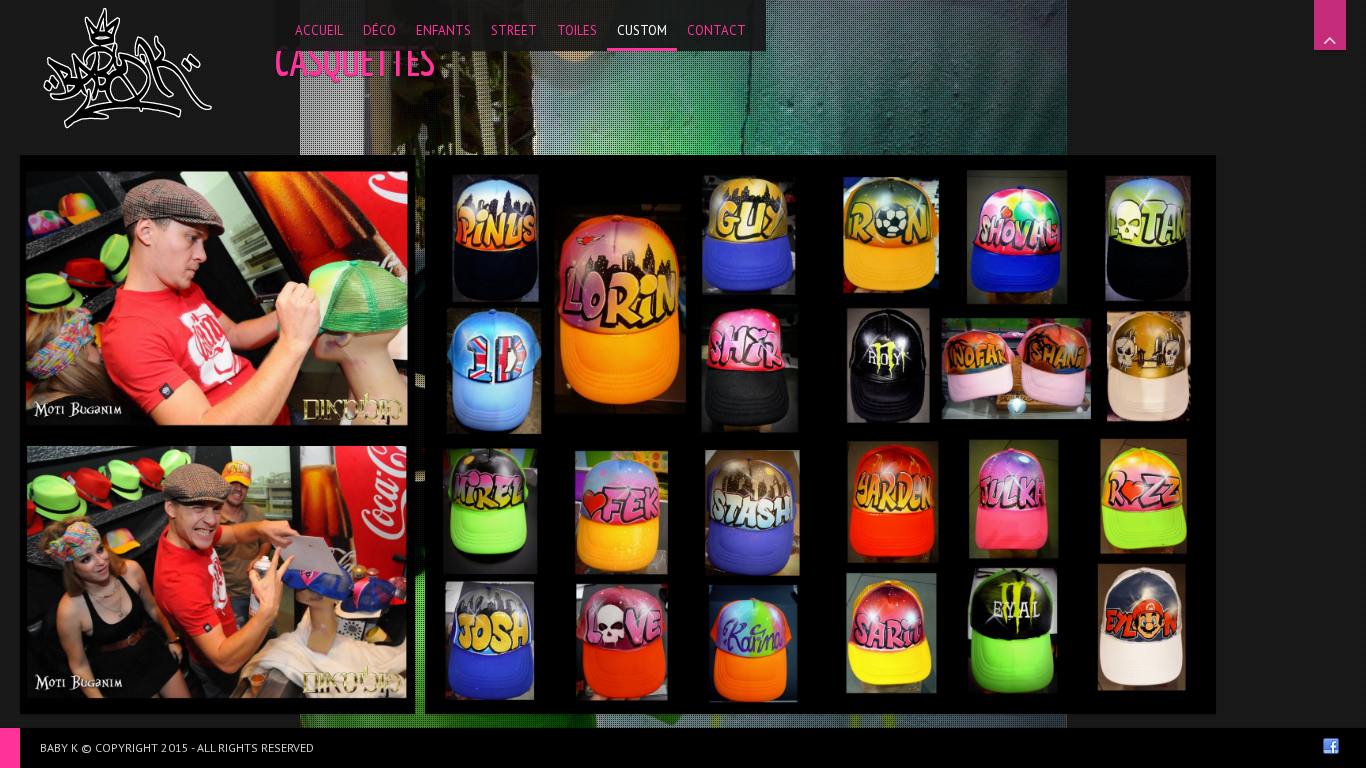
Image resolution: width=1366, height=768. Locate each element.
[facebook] (1331, 746)
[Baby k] (127, 68)
